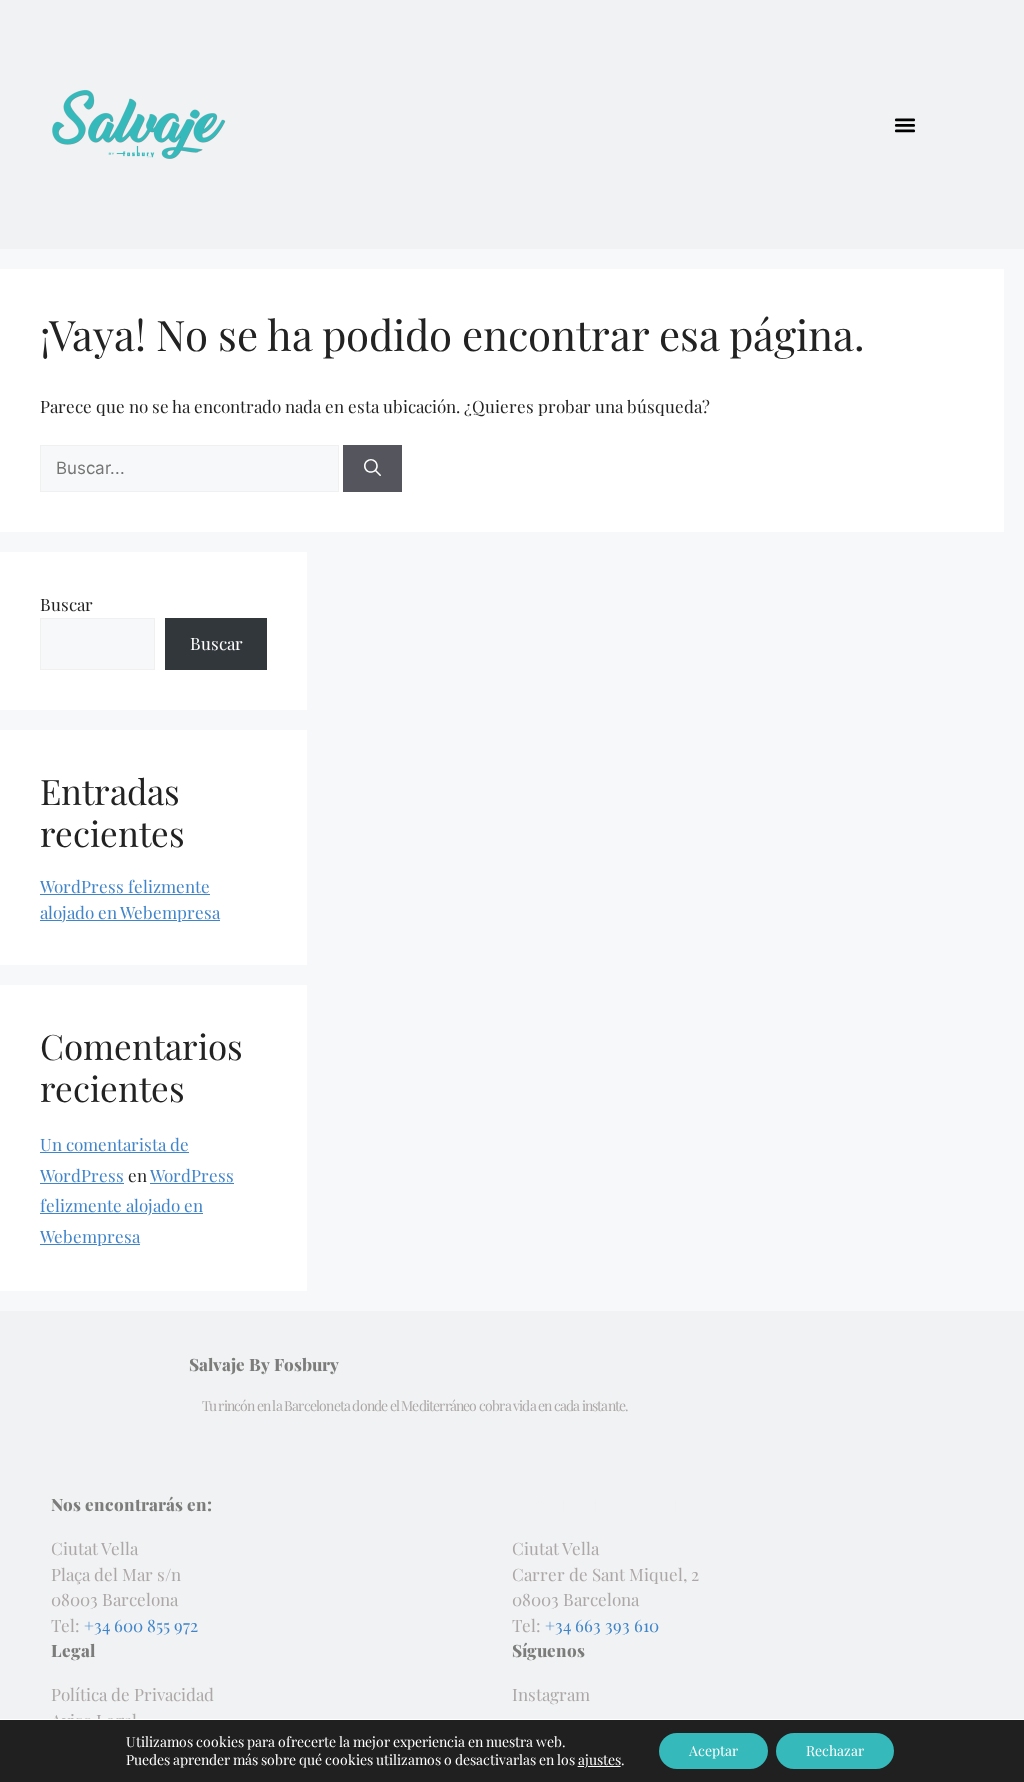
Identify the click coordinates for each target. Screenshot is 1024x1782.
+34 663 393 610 (602, 1625)
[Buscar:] (191, 467)
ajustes (599, 1760)
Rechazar (835, 1750)
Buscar (66, 604)
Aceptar (713, 1750)
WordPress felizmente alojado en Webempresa (137, 1205)
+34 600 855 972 (141, 1625)
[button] (905, 124)
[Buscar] (372, 469)
